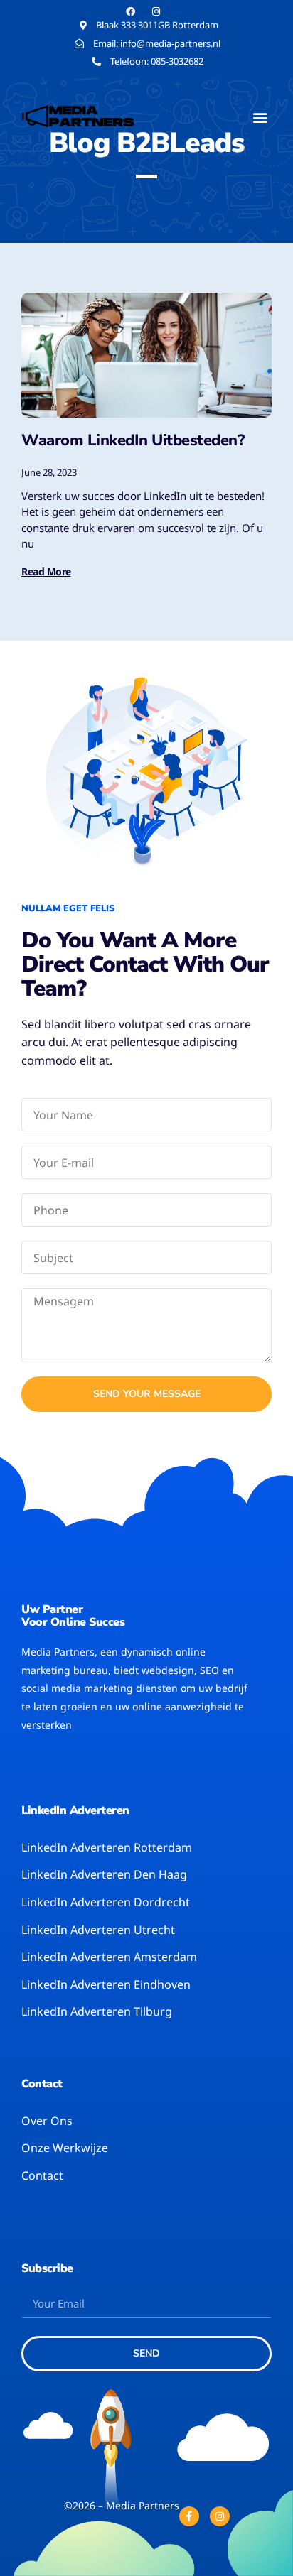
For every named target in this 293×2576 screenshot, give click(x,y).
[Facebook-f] (189, 2516)
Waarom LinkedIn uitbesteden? (133, 440)
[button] (260, 117)
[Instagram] (220, 2516)
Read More (46, 571)
